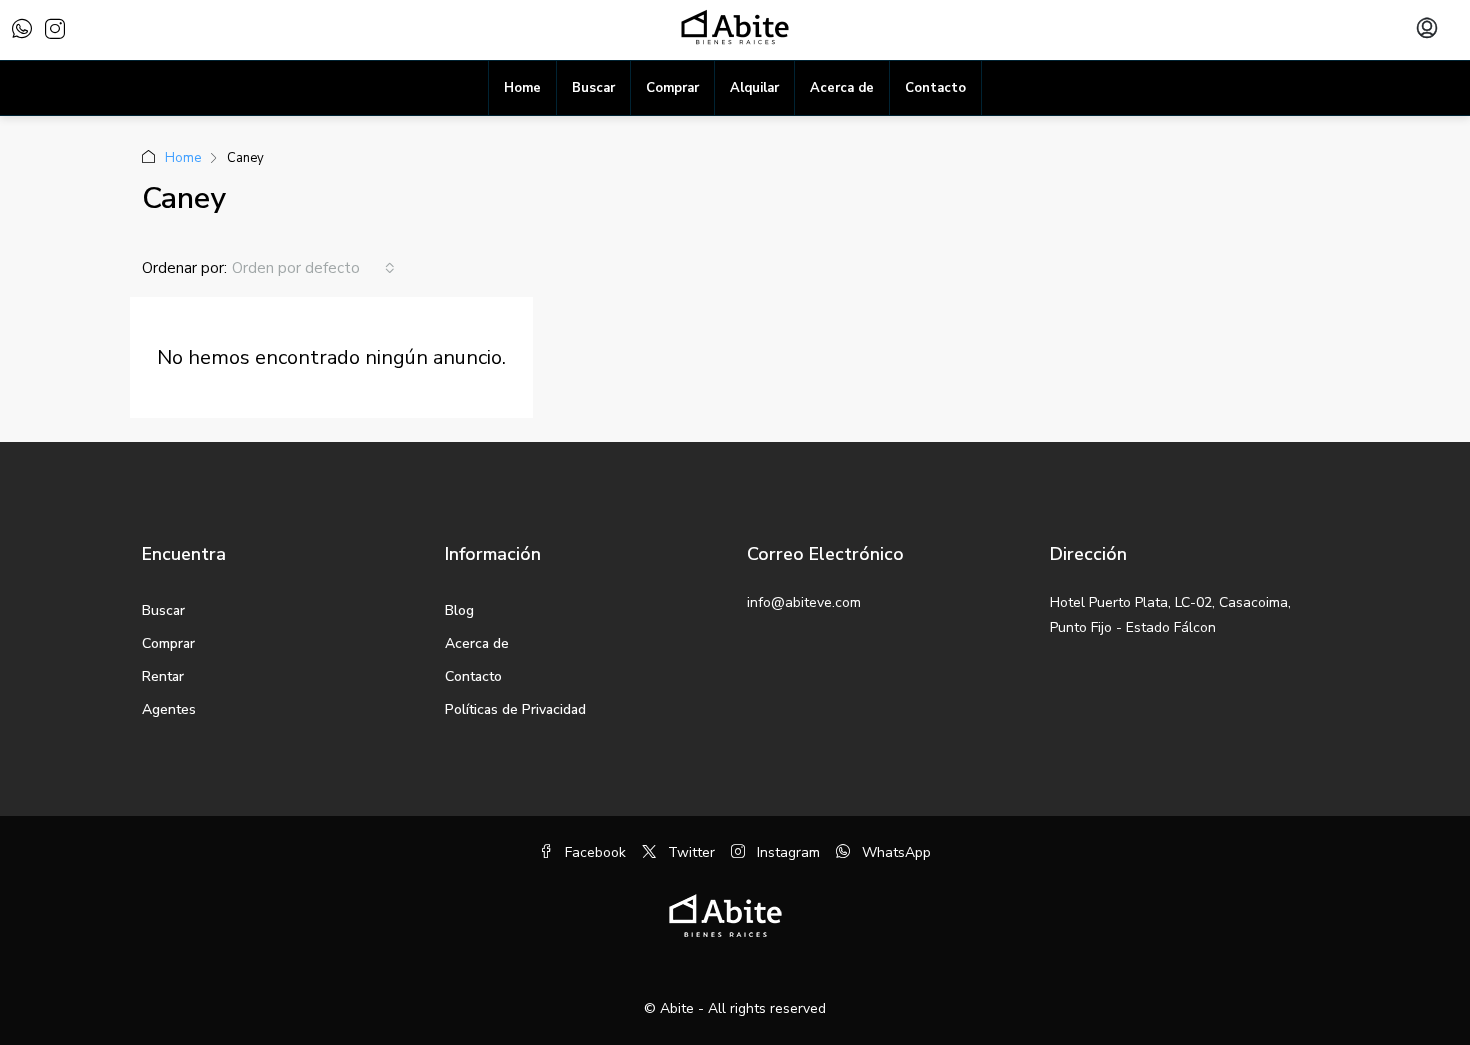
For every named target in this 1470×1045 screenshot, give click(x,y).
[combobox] (313, 268)
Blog (459, 610)
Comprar (672, 88)
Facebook (593, 852)
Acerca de (842, 88)
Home (522, 88)
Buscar (593, 88)
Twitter (689, 852)
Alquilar (754, 88)
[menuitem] (1427, 30)
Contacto (935, 88)
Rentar (163, 676)
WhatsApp (894, 852)
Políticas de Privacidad (515, 709)
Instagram (786, 852)
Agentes (169, 709)
